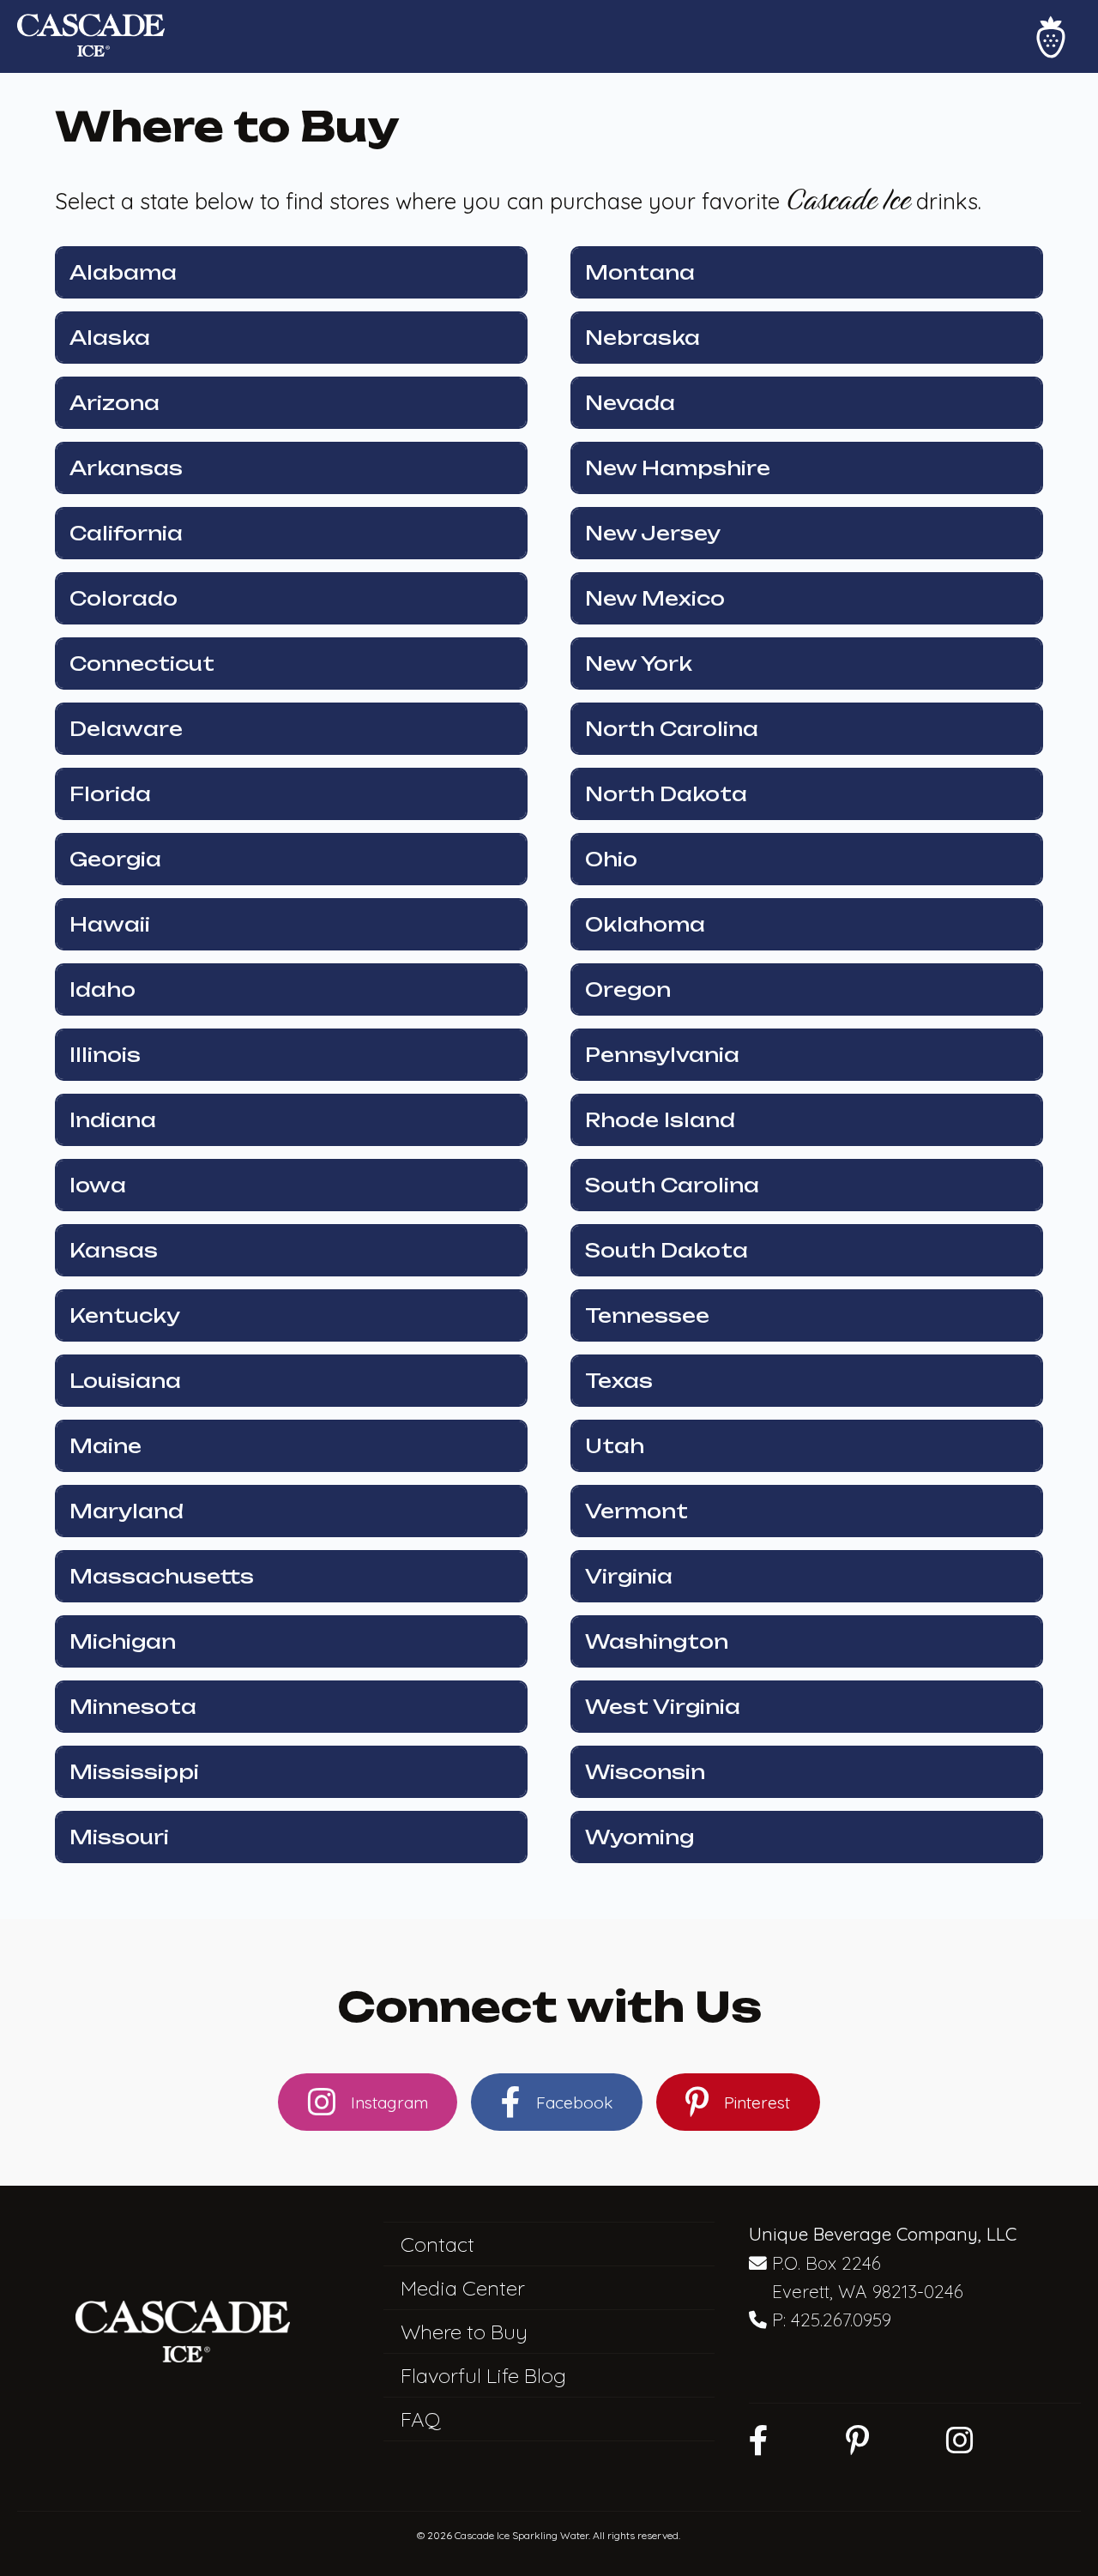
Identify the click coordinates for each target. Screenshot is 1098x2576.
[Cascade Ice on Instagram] (960, 2440)
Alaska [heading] (110, 338)
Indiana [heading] (113, 1120)
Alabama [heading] (123, 272)
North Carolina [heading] (672, 729)
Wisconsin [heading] (645, 1772)
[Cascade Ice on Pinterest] (857, 2440)
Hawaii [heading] (110, 924)
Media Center (463, 2288)
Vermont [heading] (636, 1511)
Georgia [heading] (115, 859)
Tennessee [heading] (647, 1315)
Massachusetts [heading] (162, 1576)
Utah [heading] (615, 1446)
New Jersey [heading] (653, 533)
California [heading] (126, 533)
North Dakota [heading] (666, 794)
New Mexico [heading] (655, 598)
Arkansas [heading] (126, 468)
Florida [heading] (110, 794)
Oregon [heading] (628, 989)
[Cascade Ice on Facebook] (759, 2440)
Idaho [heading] (103, 989)
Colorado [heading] (124, 598)
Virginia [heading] (629, 1576)
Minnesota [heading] (133, 1707)
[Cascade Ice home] (91, 37)
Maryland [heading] (127, 1511)
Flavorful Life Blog (483, 2375)
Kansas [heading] (114, 1250)
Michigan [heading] (123, 1641)
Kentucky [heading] (125, 1315)
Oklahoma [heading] (645, 924)
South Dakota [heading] (667, 1250)
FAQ (421, 2419)
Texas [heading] (619, 1381)
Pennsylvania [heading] (662, 1055)
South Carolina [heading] (672, 1185)
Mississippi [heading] (134, 1772)
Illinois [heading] (105, 1055)
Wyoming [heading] (639, 1837)
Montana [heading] (640, 272)
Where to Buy (464, 2332)
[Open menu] (1051, 37)
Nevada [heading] (630, 403)
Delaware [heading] (126, 729)
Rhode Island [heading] (660, 1120)
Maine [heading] (106, 1446)
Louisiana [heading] (125, 1381)
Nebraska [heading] (643, 338)
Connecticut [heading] (142, 664)
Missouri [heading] (119, 1837)
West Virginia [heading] (663, 1707)
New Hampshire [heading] (678, 468)
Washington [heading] (657, 1641)
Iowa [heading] (98, 1185)
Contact (437, 2244)
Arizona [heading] (115, 403)
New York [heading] (639, 664)
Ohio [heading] (611, 859)
